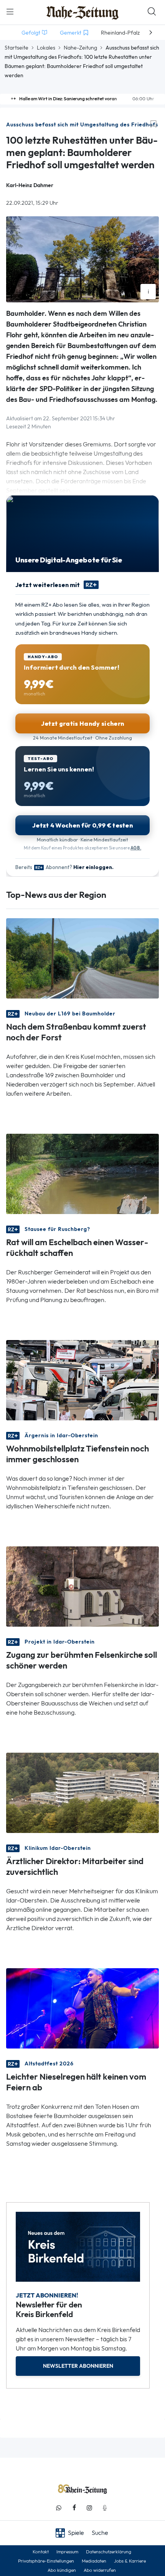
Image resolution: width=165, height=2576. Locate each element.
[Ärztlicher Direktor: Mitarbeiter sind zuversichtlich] (82, 1792)
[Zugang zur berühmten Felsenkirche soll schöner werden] (82, 1586)
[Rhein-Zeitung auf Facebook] (74, 2508)
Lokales (46, 48)
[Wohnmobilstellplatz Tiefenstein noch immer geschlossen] (82, 1379)
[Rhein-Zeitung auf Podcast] (105, 2508)
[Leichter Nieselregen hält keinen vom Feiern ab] (82, 2008)
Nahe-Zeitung (80, 48)
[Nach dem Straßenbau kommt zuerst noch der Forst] (82, 958)
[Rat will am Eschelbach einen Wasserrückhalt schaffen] (82, 1173)
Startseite (16, 48)
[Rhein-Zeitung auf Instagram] (89, 2508)
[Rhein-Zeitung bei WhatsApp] (59, 2508)
